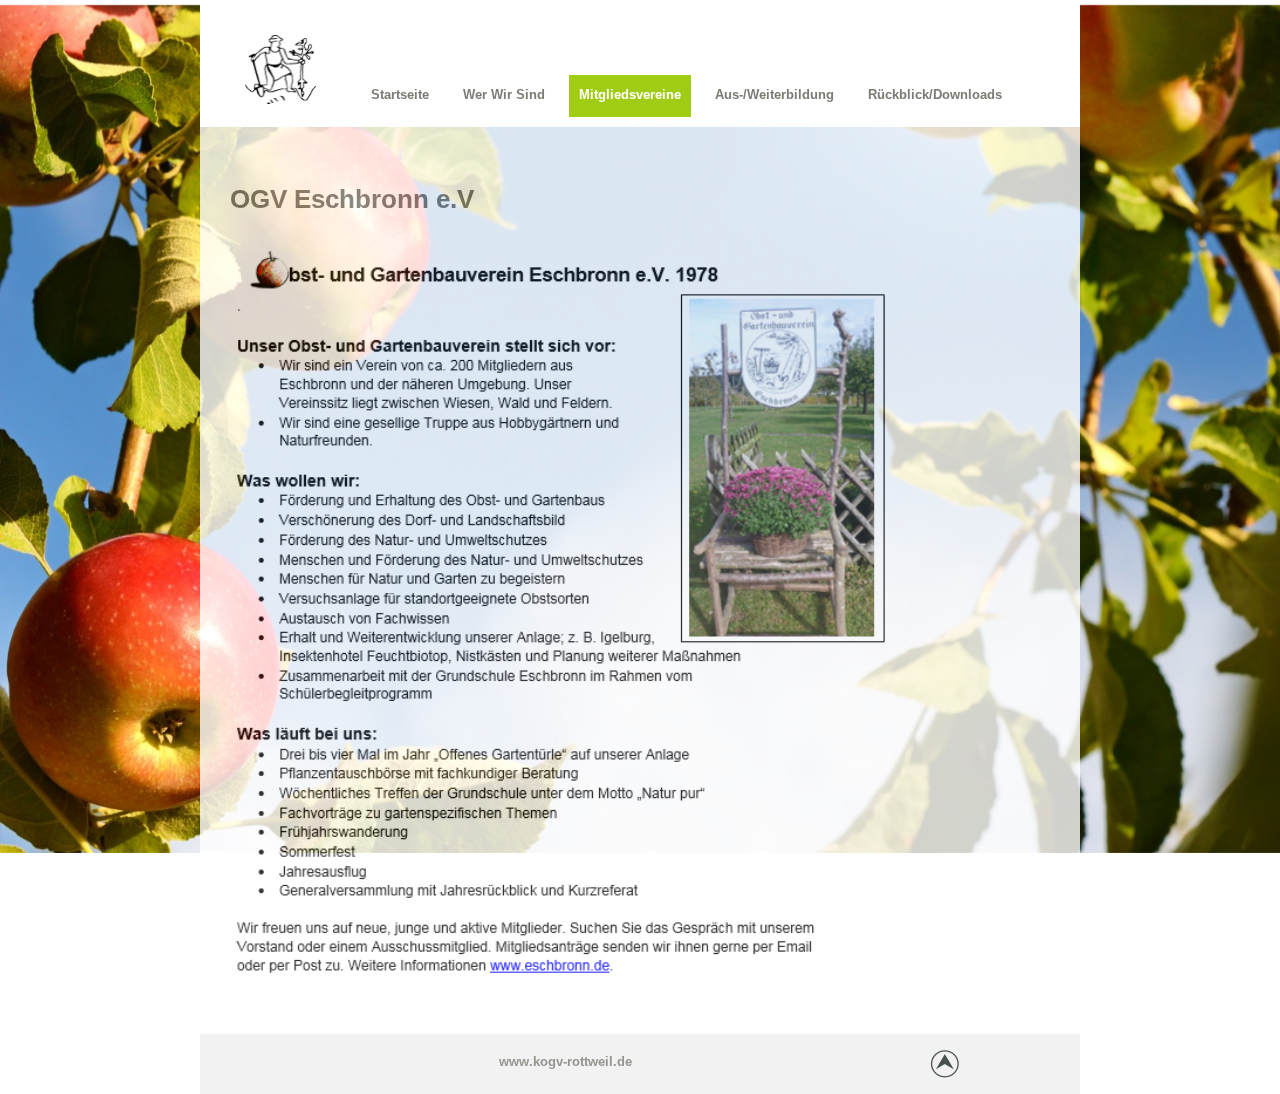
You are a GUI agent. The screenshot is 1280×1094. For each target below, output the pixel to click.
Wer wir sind (504, 94)
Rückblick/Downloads (935, 94)
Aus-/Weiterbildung (774, 94)
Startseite (400, 94)
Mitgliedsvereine (630, 94)
